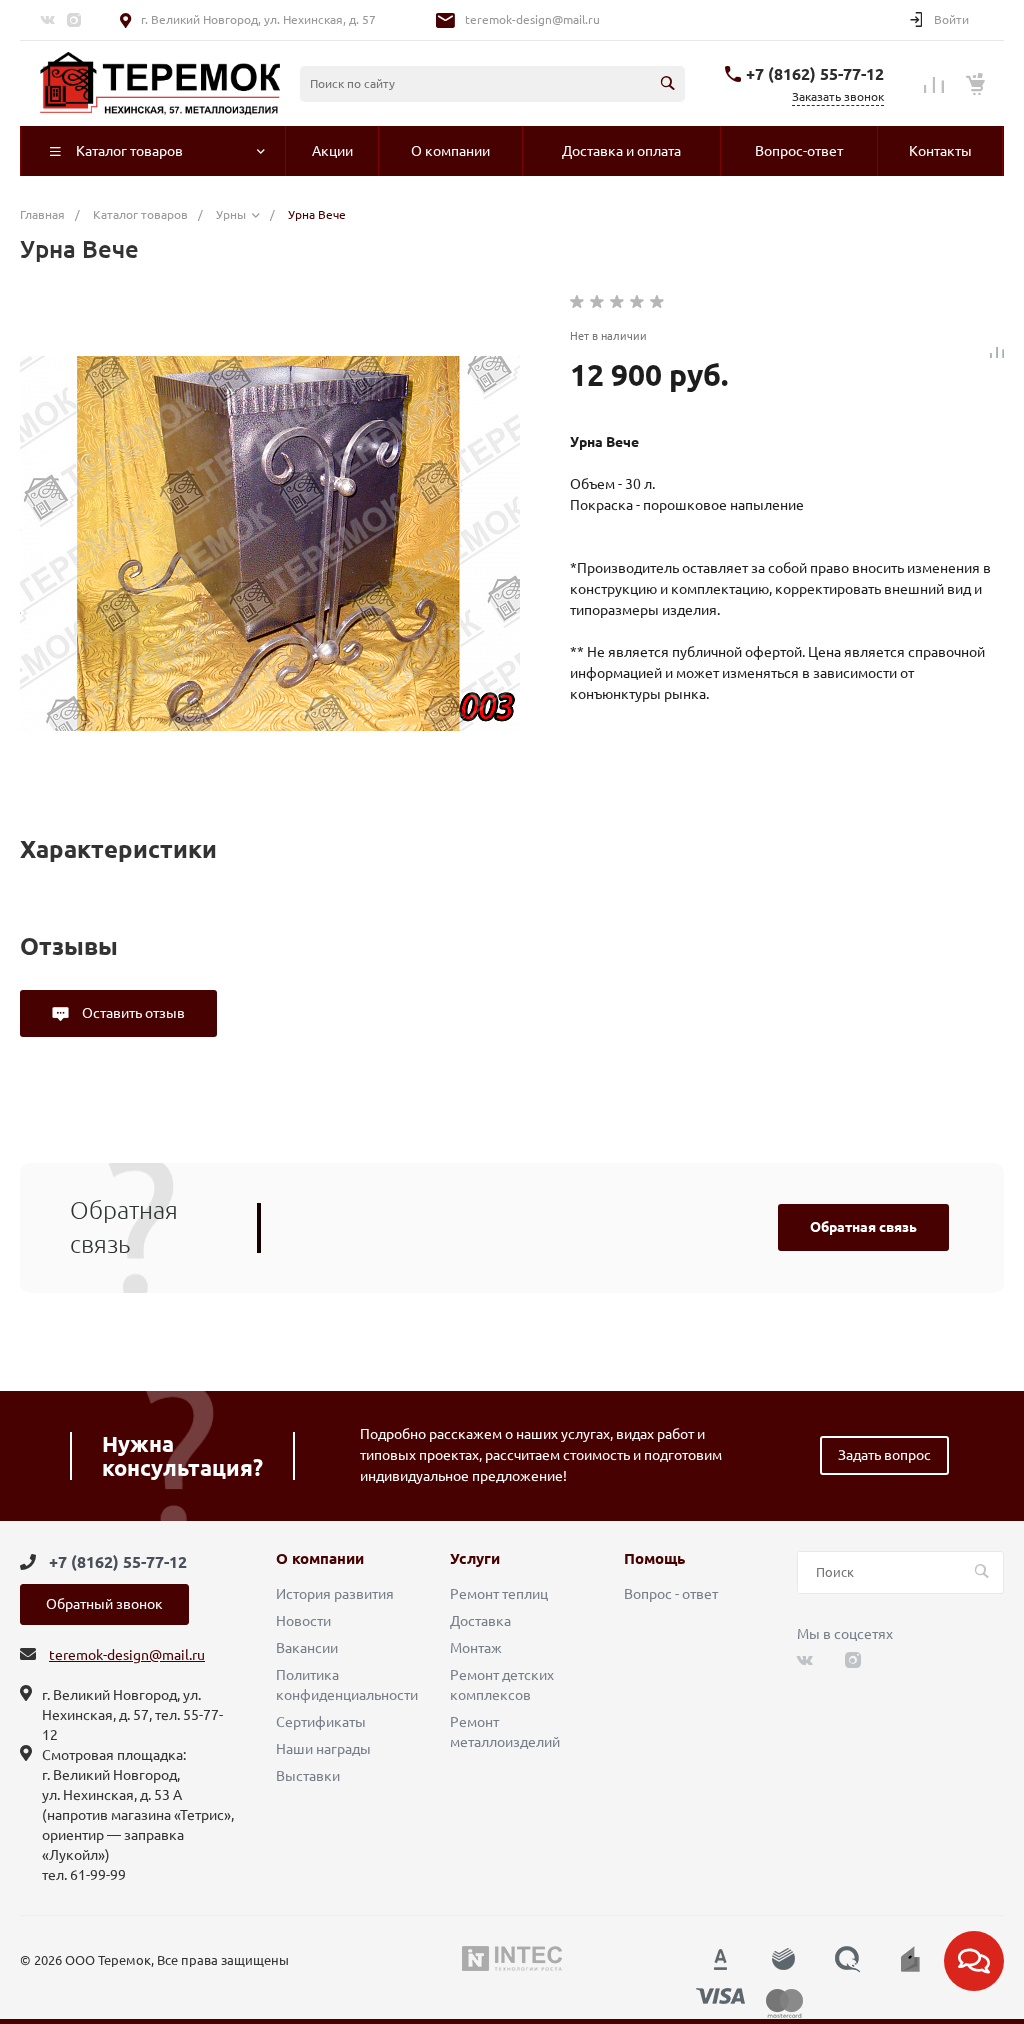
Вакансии (307, 1648)
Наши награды (323, 1749)
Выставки (308, 1776)
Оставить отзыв (132, 1013)
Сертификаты (321, 1722)
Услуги (475, 1559)
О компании (320, 1559)
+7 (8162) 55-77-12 (815, 74)
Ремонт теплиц (499, 1594)
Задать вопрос (884, 1455)
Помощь (654, 1559)
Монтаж (476, 1648)
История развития (335, 1594)
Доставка (480, 1621)
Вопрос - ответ (671, 1594)
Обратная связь (863, 1227)
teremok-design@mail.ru (532, 19)
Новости (303, 1621)
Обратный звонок (104, 1604)
